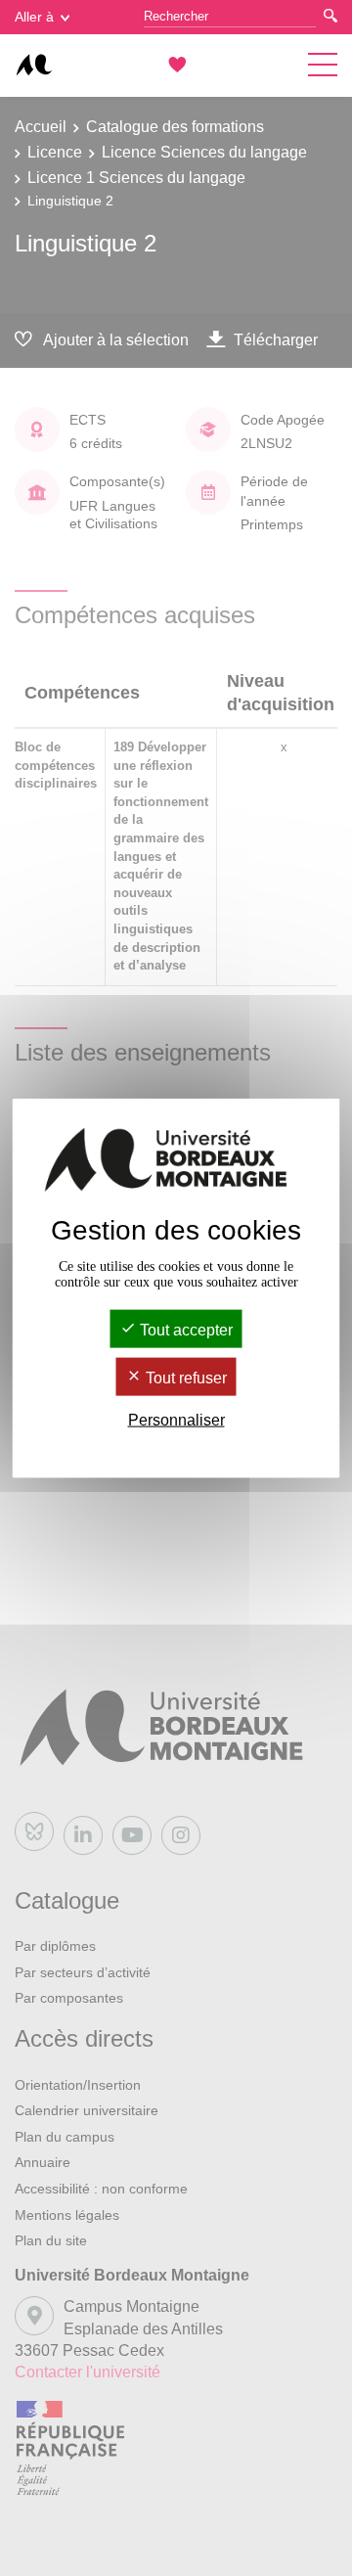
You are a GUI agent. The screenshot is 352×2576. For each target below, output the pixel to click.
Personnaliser (176, 1420)
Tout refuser (184, 1378)
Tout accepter (184, 1329)
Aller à (34, 17)
